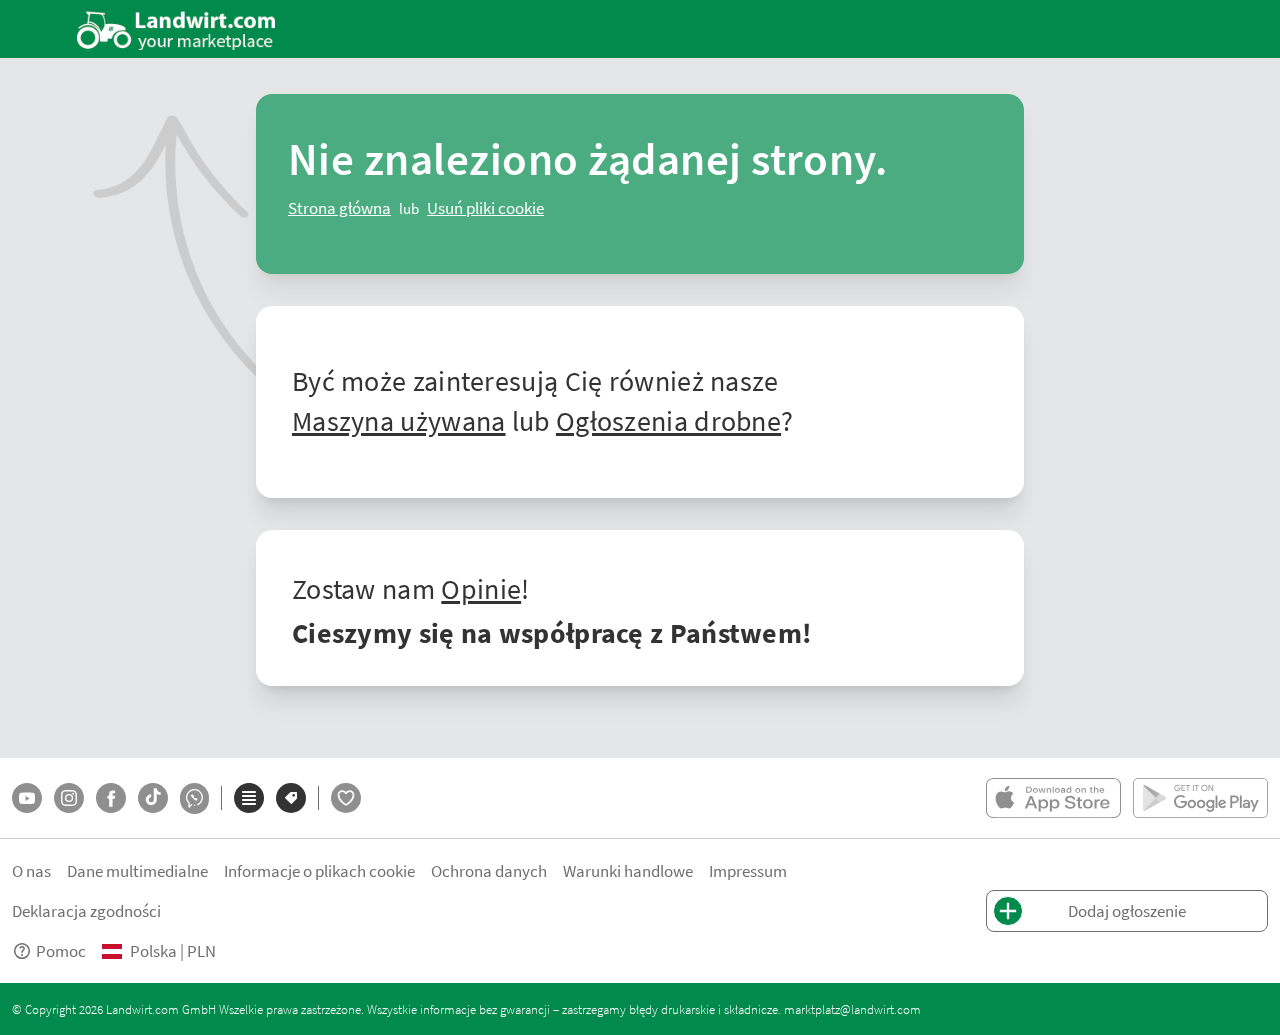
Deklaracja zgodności (86, 910)
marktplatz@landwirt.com (852, 1009)
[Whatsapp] (194, 798)
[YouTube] (27, 798)
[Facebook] (111, 798)
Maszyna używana (399, 420)
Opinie (481, 588)
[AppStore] (1053, 798)
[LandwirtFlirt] (346, 798)
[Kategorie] (249, 798)
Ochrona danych (489, 870)
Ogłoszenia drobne (668, 420)
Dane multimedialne (137, 870)
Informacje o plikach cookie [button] (319, 870)
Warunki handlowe (628, 870)
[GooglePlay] (1200, 798)
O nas (31, 870)
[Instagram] (69, 798)
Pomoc (61, 950)
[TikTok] (153, 798)
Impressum (748, 870)
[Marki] (291, 798)
